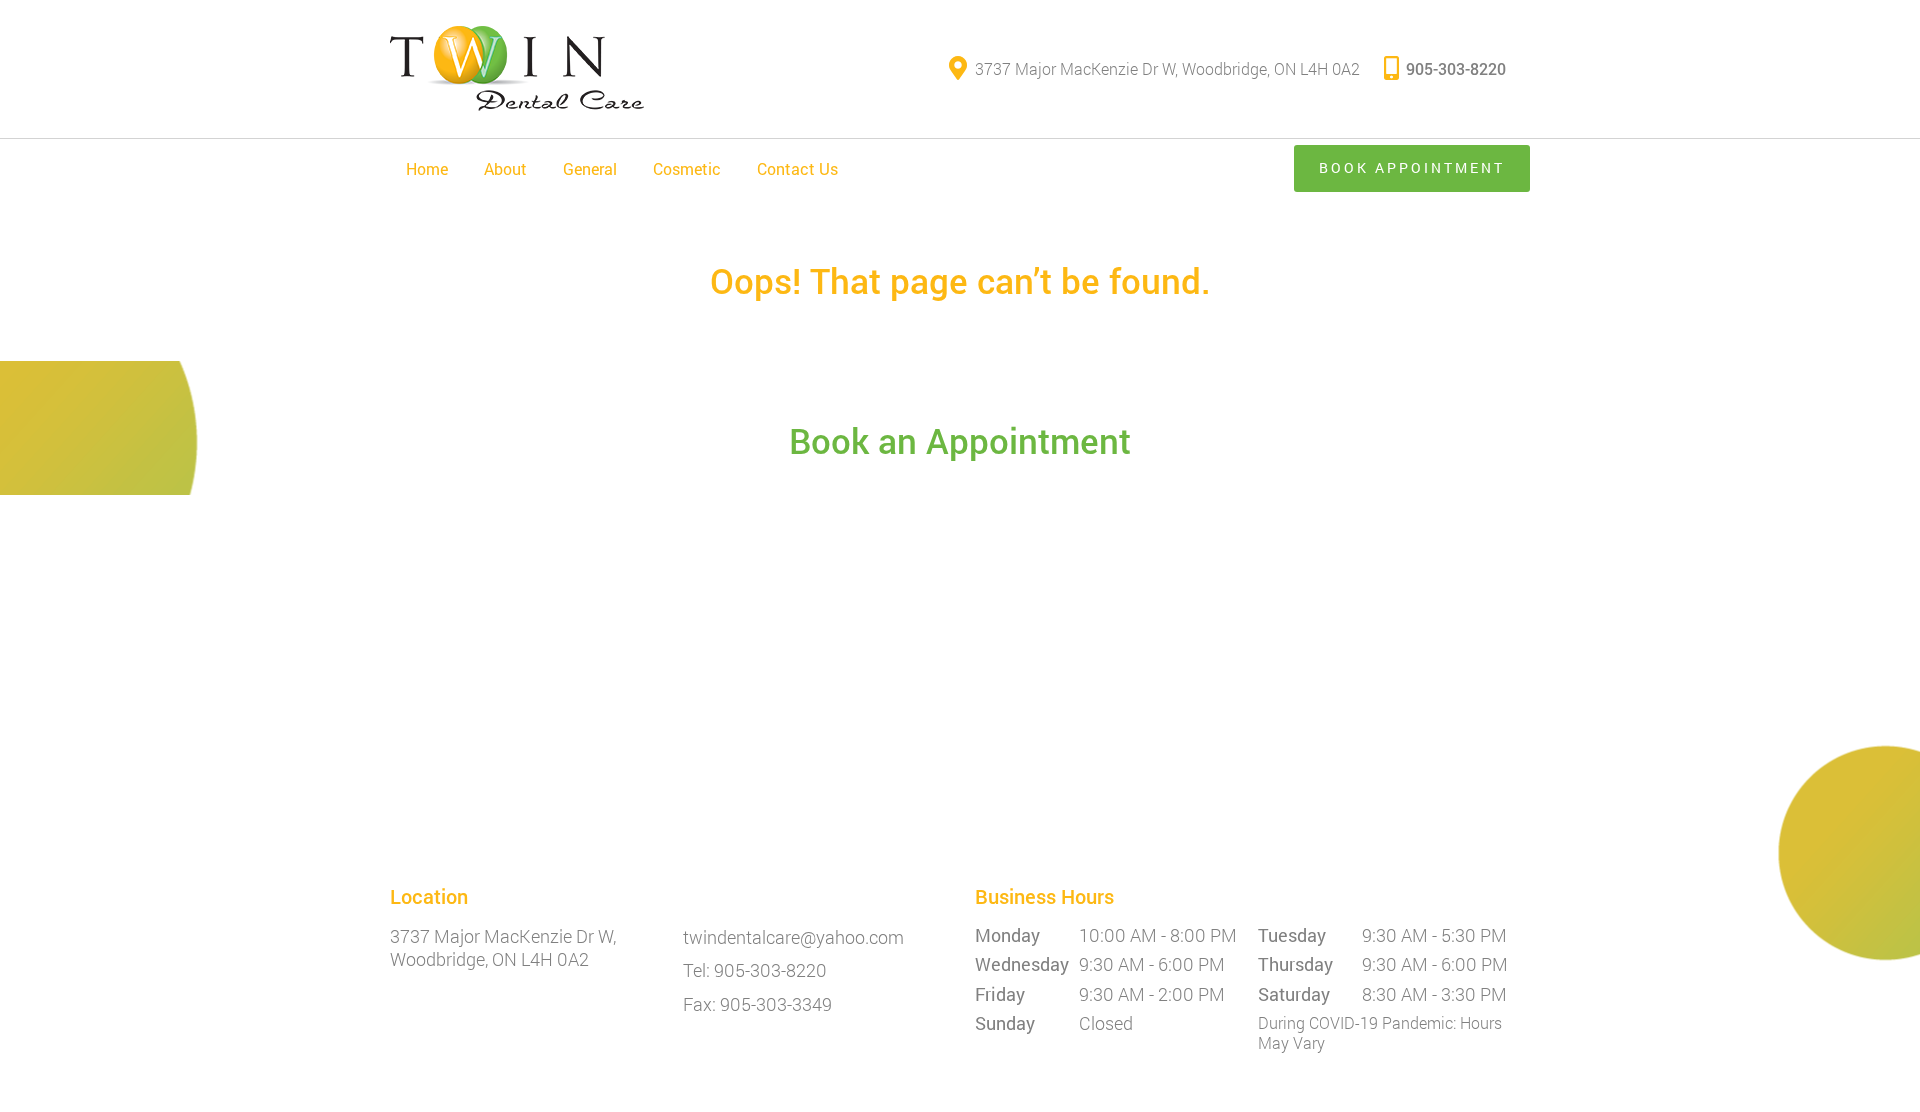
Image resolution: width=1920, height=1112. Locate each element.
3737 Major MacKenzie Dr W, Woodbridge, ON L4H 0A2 (1167, 68)
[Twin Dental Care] (517, 69)
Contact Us (797, 168)
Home (427, 168)
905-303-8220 (1456, 68)
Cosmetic (687, 168)
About (505, 168)
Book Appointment (1412, 167)
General (590, 168)
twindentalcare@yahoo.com (793, 938)
